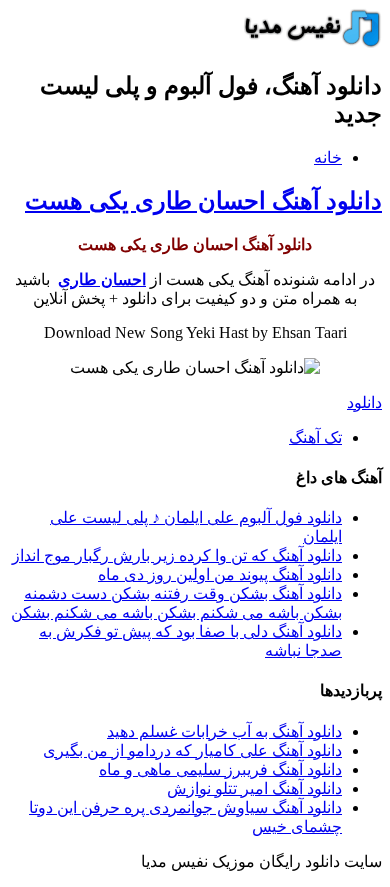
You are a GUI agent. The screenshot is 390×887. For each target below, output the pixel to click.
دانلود (364, 402)
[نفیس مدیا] (307, 42)
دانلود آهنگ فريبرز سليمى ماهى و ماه (220, 769)
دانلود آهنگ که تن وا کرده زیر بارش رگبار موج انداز (177, 555)
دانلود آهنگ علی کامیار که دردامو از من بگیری (192, 750)
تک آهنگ (315, 437)
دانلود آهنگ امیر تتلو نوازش (254, 788)
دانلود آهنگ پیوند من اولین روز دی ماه (220, 574)
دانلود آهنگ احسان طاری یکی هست (203, 201)
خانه (328, 157)
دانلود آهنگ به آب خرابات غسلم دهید (224, 731)
